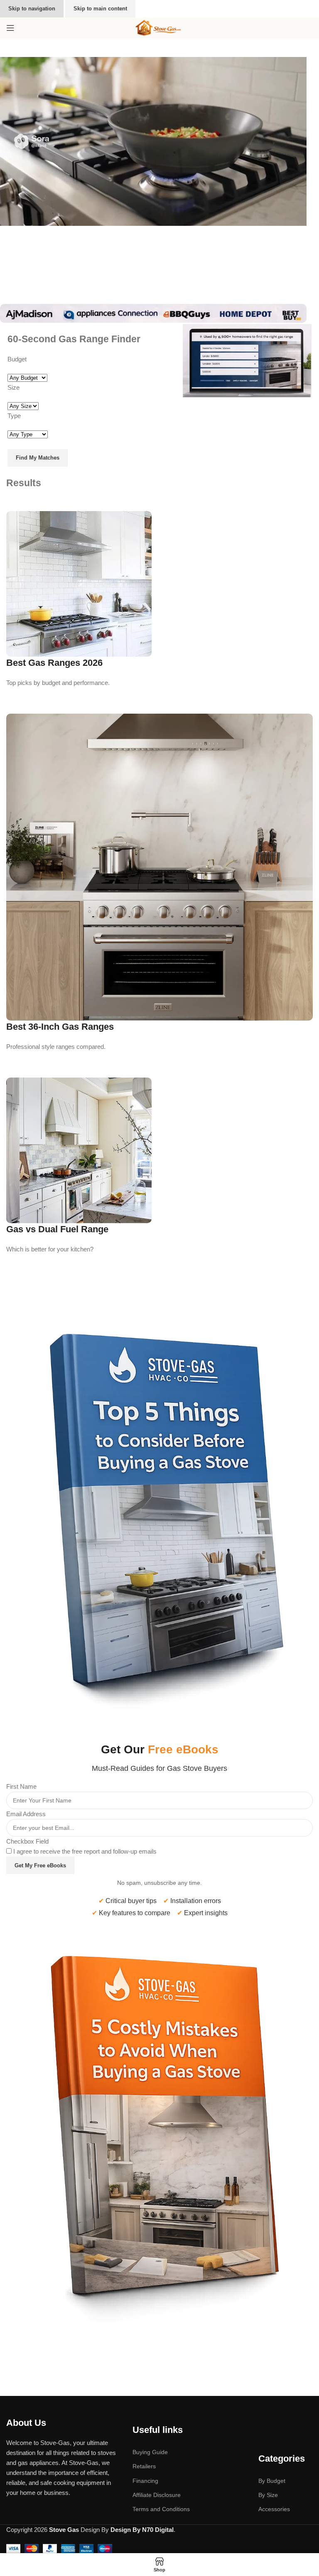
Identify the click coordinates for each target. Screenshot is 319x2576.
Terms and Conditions (161, 2509)
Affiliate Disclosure (157, 2495)
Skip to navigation (32, 9)
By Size (268, 2495)
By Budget (272, 2481)
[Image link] (159, 1509)
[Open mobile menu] (10, 28)
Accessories (274, 2509)
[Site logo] (159, 27)
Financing (145, 2481)
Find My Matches (38, 458)
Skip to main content (100, 9)
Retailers (144, 2466)
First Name (21, 1786)
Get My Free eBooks (40, 1865)
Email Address (26, 1814)
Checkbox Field (27, 1841)
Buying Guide (150, 2452)
